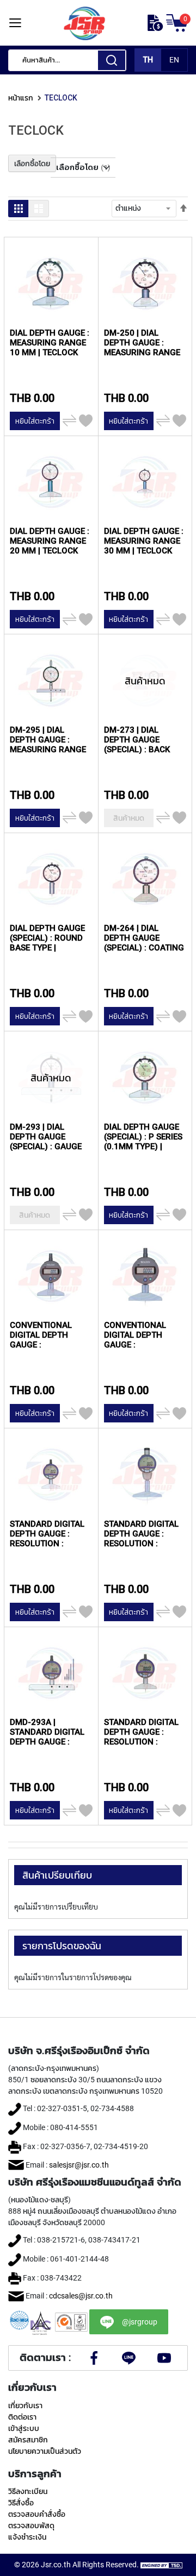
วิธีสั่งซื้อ (21, 2503)
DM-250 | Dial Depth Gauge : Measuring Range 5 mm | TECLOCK (142, 342)
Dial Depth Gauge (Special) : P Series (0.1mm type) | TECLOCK (143, 1136)
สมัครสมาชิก (28, 2440)
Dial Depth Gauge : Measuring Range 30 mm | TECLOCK (144, 541)
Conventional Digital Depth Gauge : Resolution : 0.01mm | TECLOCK (46, 1335)
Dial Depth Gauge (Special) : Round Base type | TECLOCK (47, 938)
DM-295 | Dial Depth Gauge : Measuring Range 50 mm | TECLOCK (48, 739)
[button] (86, 421)
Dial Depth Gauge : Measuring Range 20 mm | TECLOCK (50, 541)
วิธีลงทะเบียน (28, 2491)
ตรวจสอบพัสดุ (31, 2525)
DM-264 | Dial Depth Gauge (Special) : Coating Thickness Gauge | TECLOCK (144, 938)
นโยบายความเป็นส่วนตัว (45, 2451)
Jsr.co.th (56, 2565)
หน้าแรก (21, 98)
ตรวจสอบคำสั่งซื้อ (37, 2514)
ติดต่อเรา (22, 2417)
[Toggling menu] (15, 23)
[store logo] (84, 23)
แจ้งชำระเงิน (27, 2537)
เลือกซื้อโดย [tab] (32, 163)
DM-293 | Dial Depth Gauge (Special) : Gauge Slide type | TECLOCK (46, 1136)
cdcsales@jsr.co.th (81, 2296)
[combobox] (67, 60)
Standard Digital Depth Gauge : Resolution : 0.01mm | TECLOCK (47, 1533)
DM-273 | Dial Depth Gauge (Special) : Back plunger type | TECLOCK (137, 739)
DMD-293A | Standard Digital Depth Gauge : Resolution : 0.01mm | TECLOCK (47, 1732)
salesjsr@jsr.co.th (79, 2165)
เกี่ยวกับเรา (25, 2405)
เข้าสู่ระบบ (24, 2428)
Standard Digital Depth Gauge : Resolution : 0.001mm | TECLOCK (143, 1732)
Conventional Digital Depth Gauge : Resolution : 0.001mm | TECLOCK (143, 1335)
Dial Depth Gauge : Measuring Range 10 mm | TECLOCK (50, 342)
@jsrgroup (140, 2322)
